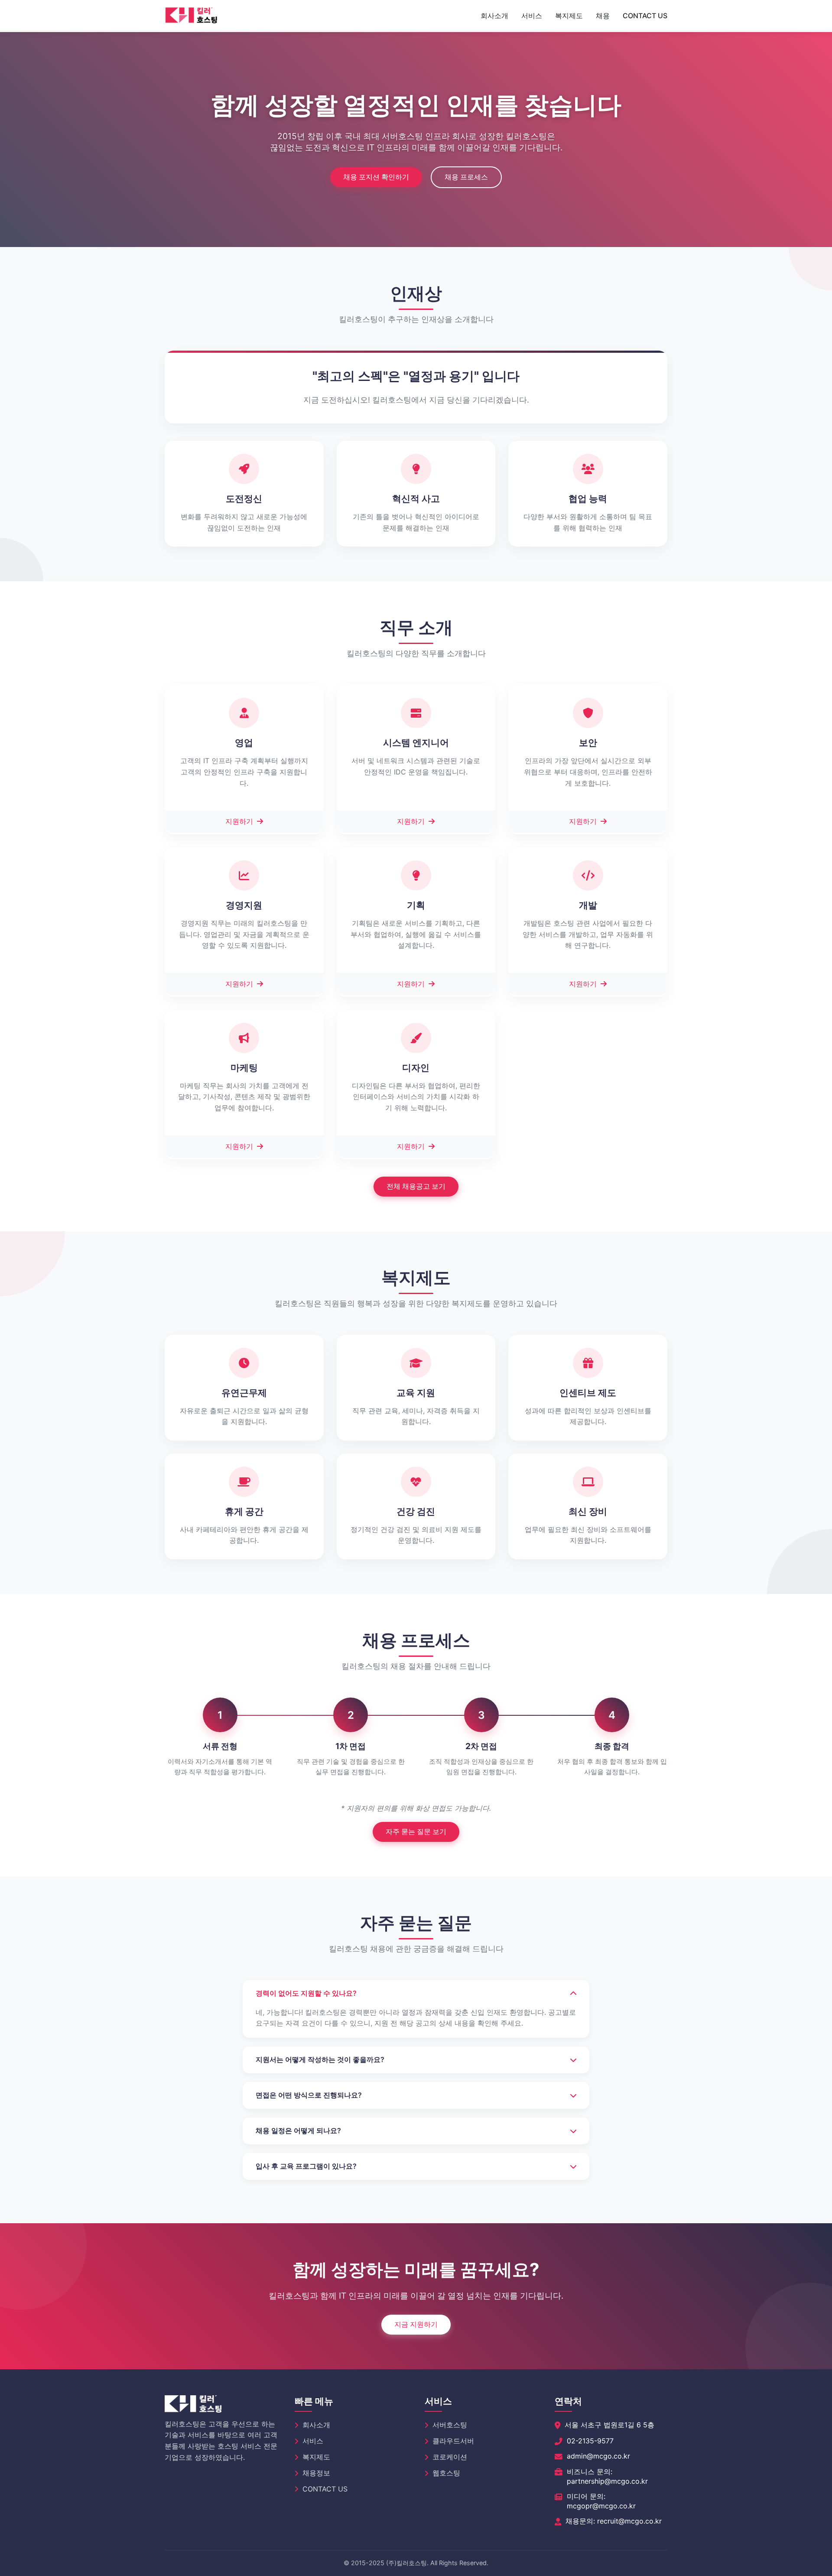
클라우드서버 (453, 2441)
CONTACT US (645, 16)
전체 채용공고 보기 (416, 1186)
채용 (603, 16)
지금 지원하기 (416, 2324)
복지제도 (569, 16)
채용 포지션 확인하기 (376, 177)
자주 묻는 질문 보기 (416, 1831)
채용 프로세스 (466, 177)
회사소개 (494, 16)
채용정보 (316, 2473)
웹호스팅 (446, 2473)
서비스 (532, 16)
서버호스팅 (450, 2425)
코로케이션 (450, 2457)
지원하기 (240, 821)
